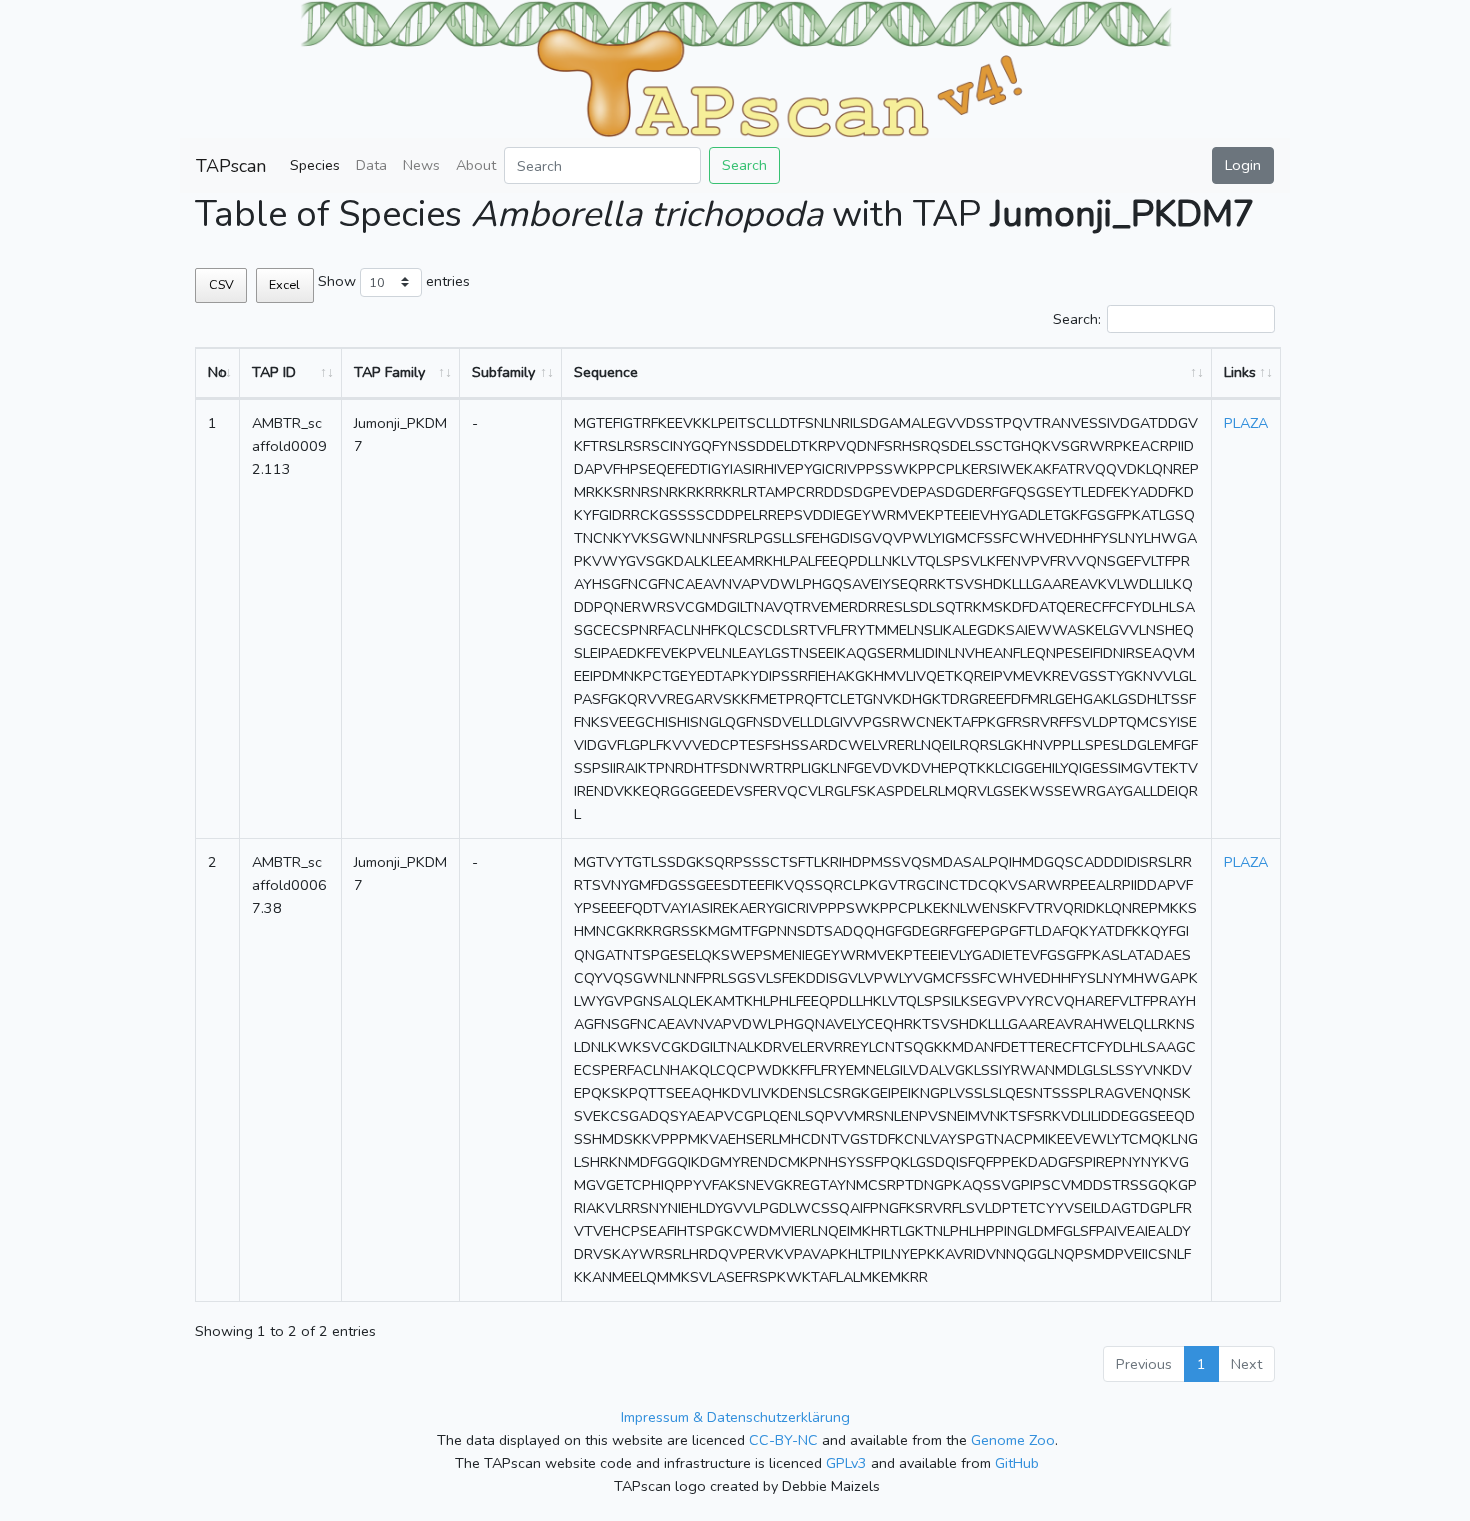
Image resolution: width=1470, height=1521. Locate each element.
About (476, 165)
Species (315, 165)
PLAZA (1246, 423)
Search (744, 165)
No (217, 372)
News (421, 165)
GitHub (1017, 1463)
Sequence (606, 372)
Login (1243, 165)
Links (1240, 372)
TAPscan (231, 166)
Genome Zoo (1013, 1440)
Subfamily (503, 372)
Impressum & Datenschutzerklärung (735, 1417)
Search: (1077, 319)
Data (371, 165)
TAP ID (274, 372)
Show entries (394, 281)
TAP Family (389, 372)
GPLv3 (846, 1463)
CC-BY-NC (783, 1440)
